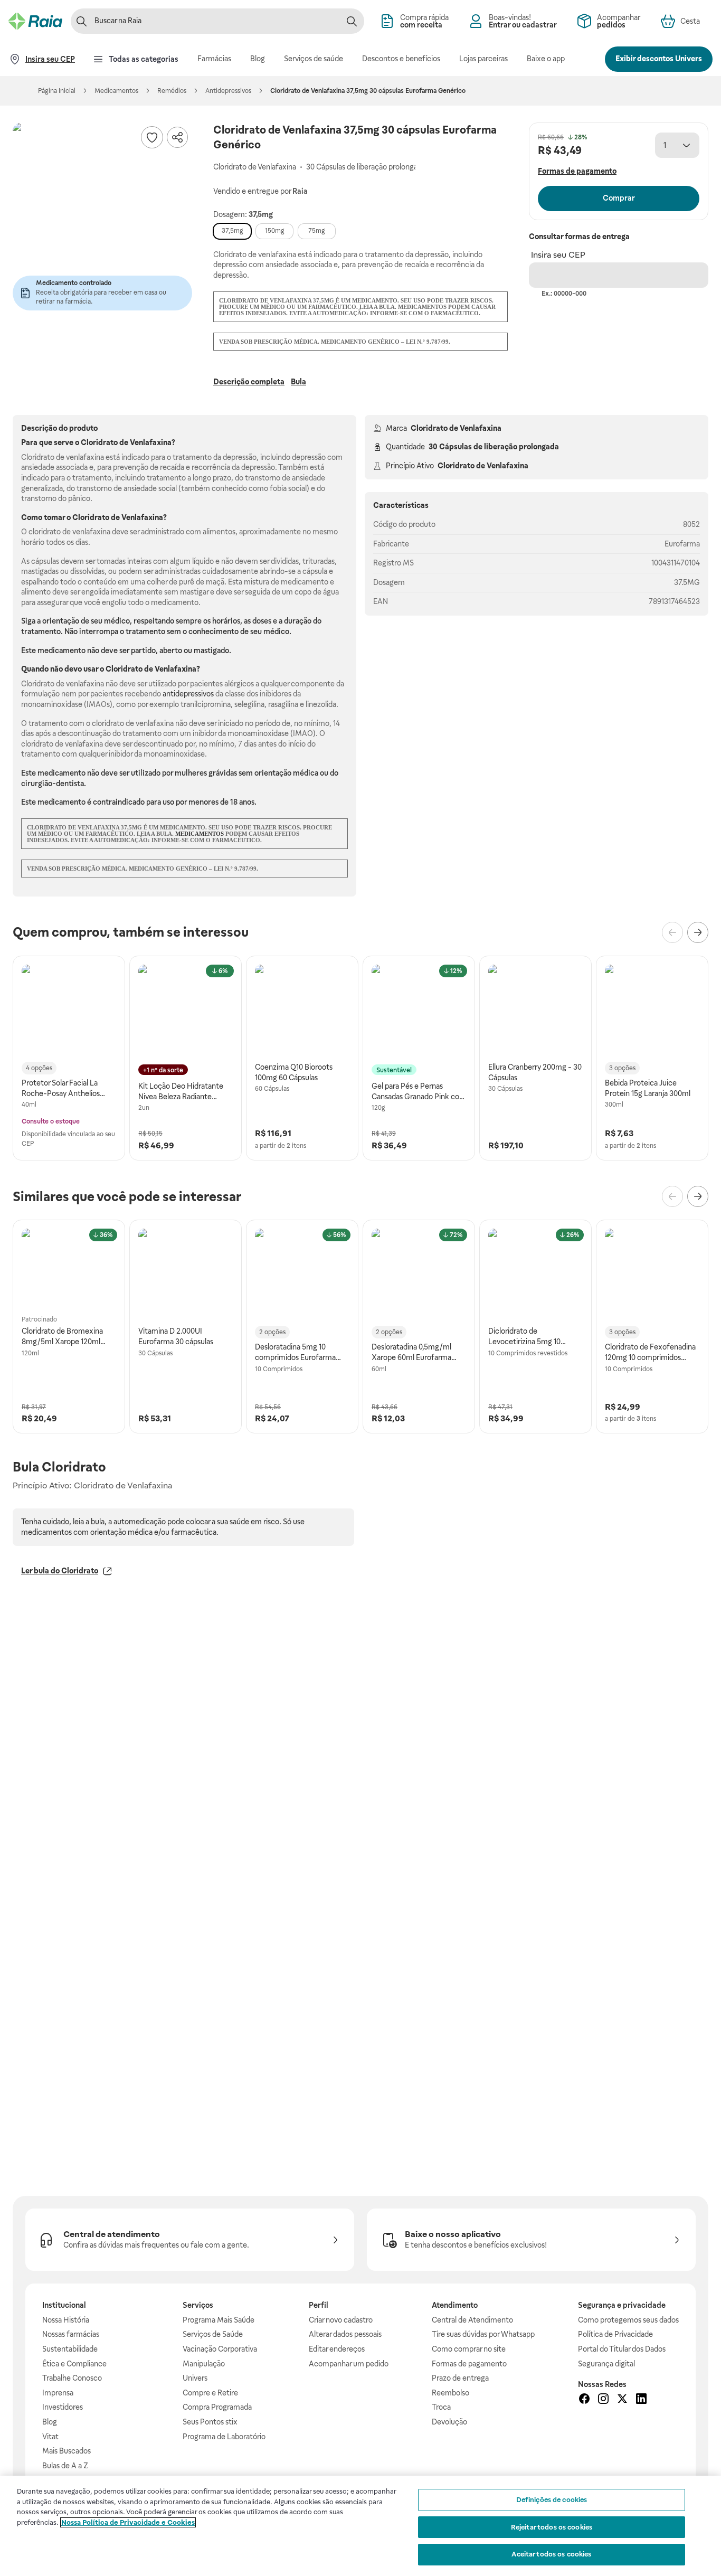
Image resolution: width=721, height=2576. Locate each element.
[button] (102, 212)
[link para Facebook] (584, 2400)
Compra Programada (217, 2407)
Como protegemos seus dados (628, 2320)
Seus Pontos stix (210, 2422)
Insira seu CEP (558, 255)
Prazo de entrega (460, 2378)
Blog (50, 2422)
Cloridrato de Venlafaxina (456, 428)
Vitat (50, 2437)
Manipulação (204, 2364)
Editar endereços (337, 2349)
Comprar (619, 198)
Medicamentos (116, 91)
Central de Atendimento (472, 2320)
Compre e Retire (210, 2393)
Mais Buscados (67, 2451)
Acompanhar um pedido (349, 2364)
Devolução (449, 2422)
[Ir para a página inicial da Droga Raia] (35, 21)
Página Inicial (57, 91)
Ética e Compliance (74, 2364)
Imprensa (58, 2393)
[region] (360, 2526)
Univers (195, 2378)
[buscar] (352, 21)
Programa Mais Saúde (219, 2320)
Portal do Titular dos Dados (622, 2349)
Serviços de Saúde (213, 2334)
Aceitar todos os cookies (551, 2554)
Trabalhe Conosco (72, 2378)
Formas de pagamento (469, 2364)
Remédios (172, 91)
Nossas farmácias (71, 2334)
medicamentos (200, 834)
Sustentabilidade (70, 2349)
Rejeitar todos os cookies (552, 2527)
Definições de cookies (552, 2500)
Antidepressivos (228, 91)
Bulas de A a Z (65, 2466)
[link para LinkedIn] (641, 2400)
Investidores (63, 2407)
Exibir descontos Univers (659, 59)
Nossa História (66, 2320)
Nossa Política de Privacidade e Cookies (128, 2522)
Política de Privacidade (615, 2334)
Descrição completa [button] (249, 382)
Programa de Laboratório (224, 2437)
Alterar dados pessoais (345, 2334)
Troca (441, 2407)
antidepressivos (188, 694)
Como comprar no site (469, 2349)
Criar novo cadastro (341, 2320)
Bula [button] (298, 382)
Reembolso (450, 2393)
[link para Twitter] (622, 2400)
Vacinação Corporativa (220, 2349)
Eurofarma (682, 544)
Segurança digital (606, 2364)
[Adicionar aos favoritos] (152, 137)
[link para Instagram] (603, 2400)
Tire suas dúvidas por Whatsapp (483, 2334)
